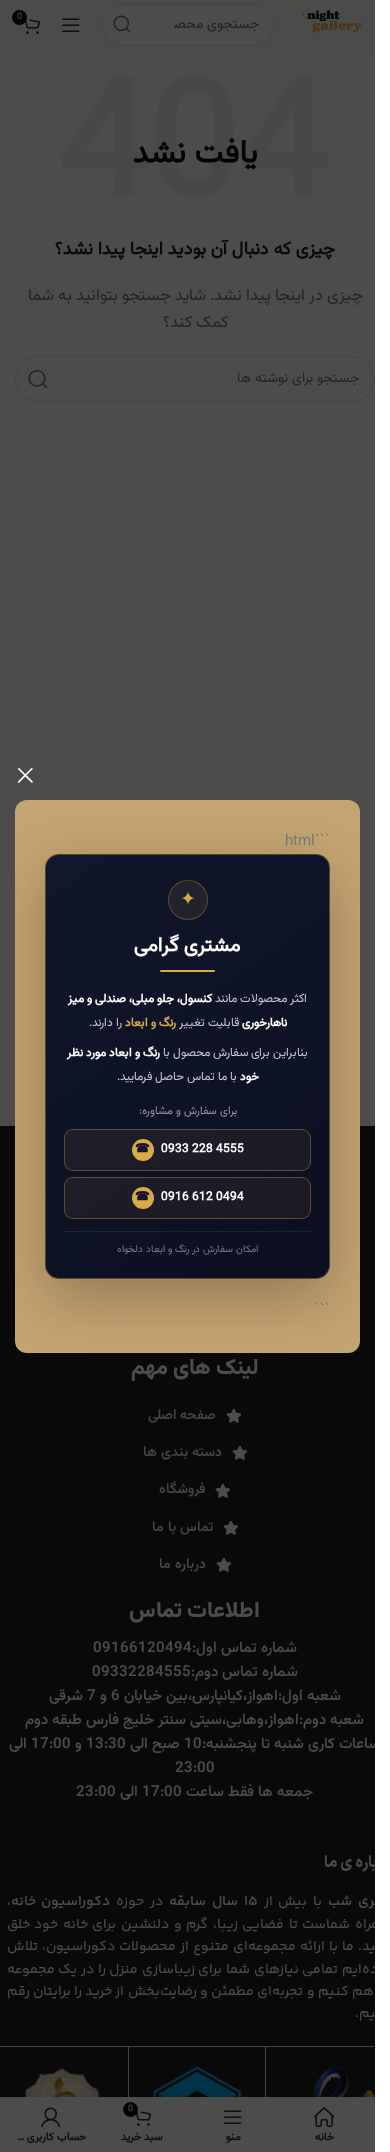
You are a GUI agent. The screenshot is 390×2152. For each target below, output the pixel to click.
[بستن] (25, 775)
